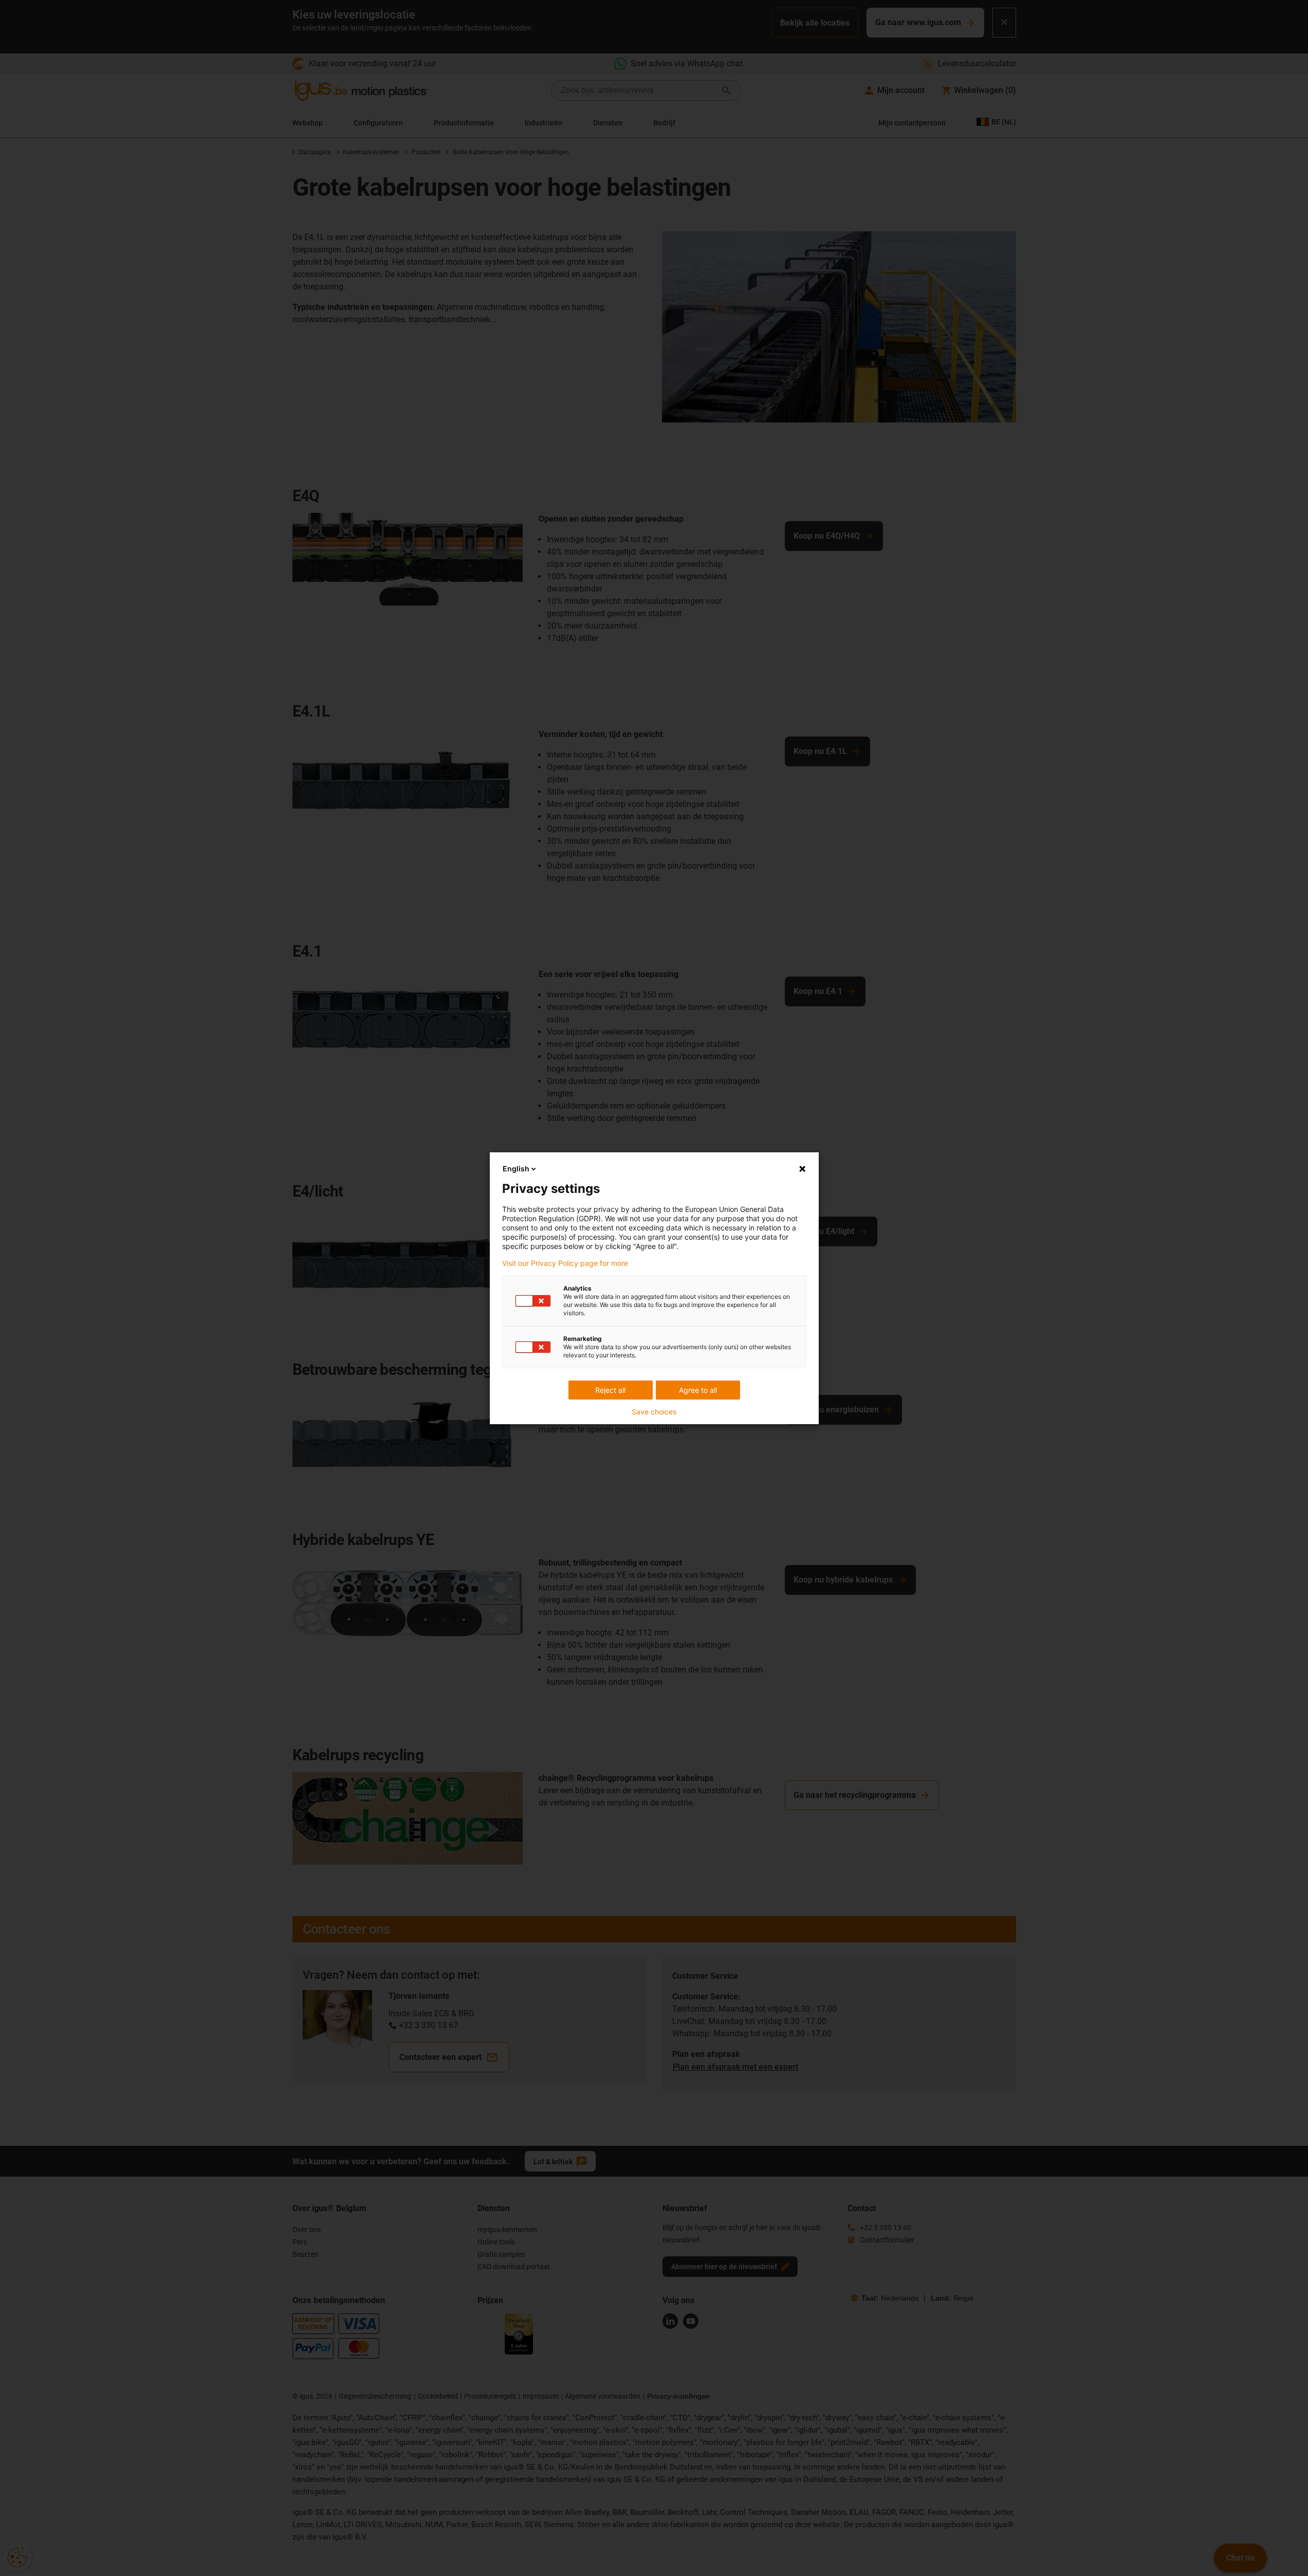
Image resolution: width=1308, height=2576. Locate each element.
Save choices (654, 1412)
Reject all (610, 1390)
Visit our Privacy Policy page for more (565, 1263)
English (516, 1169)
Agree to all (698, 1390)
